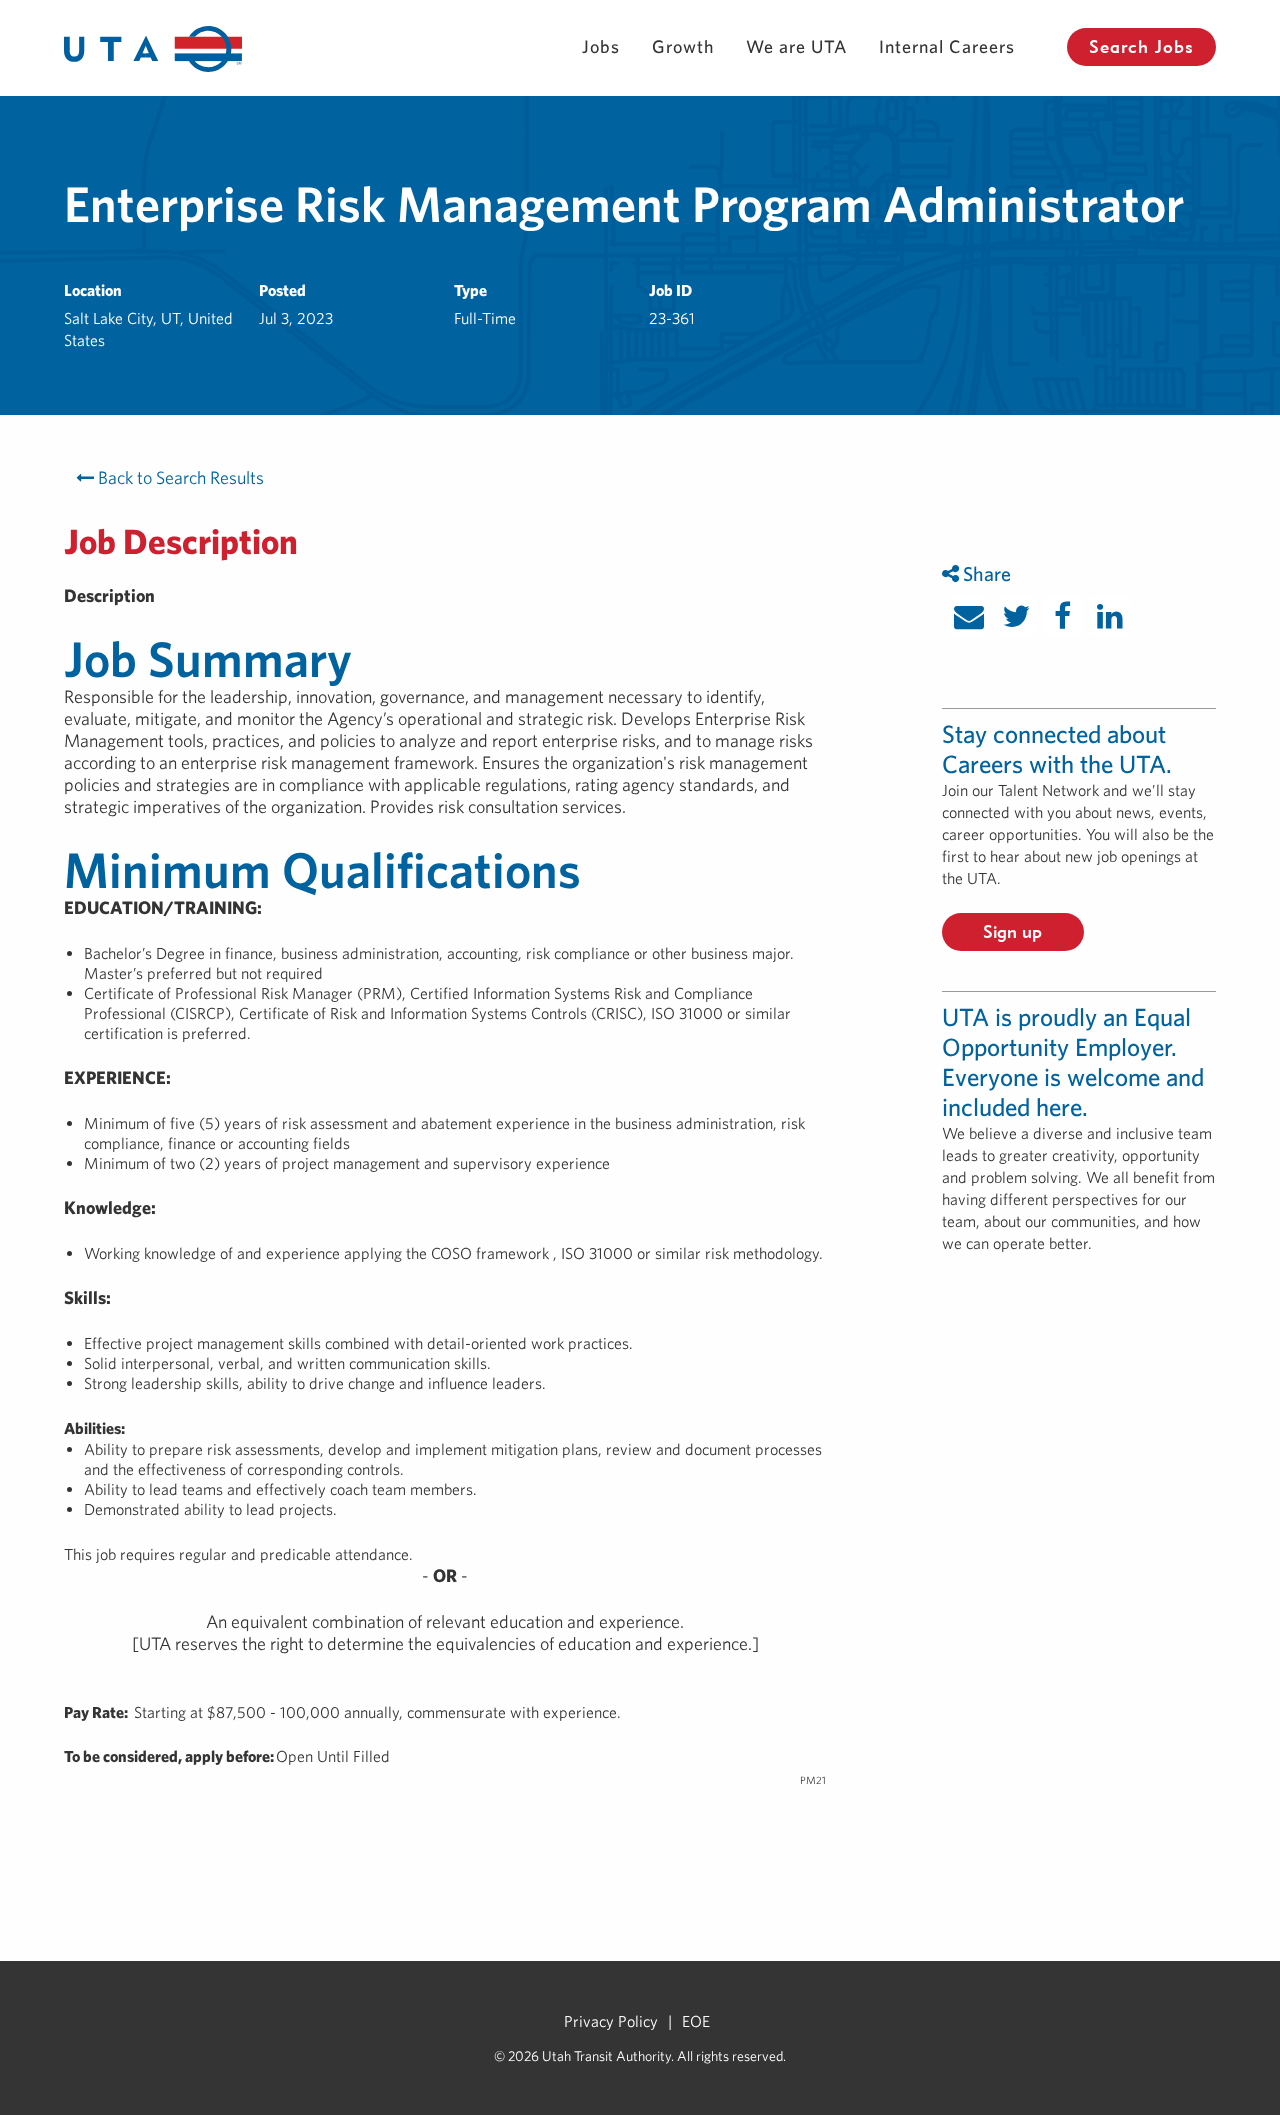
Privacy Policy (611, 2021)
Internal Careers (947, 46)
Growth (683, 46)
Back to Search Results (179, 477)
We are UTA (796, 46)
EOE (696, 2021)
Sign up (1012, 931)
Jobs (601, 46)
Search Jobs (1141, 46)
